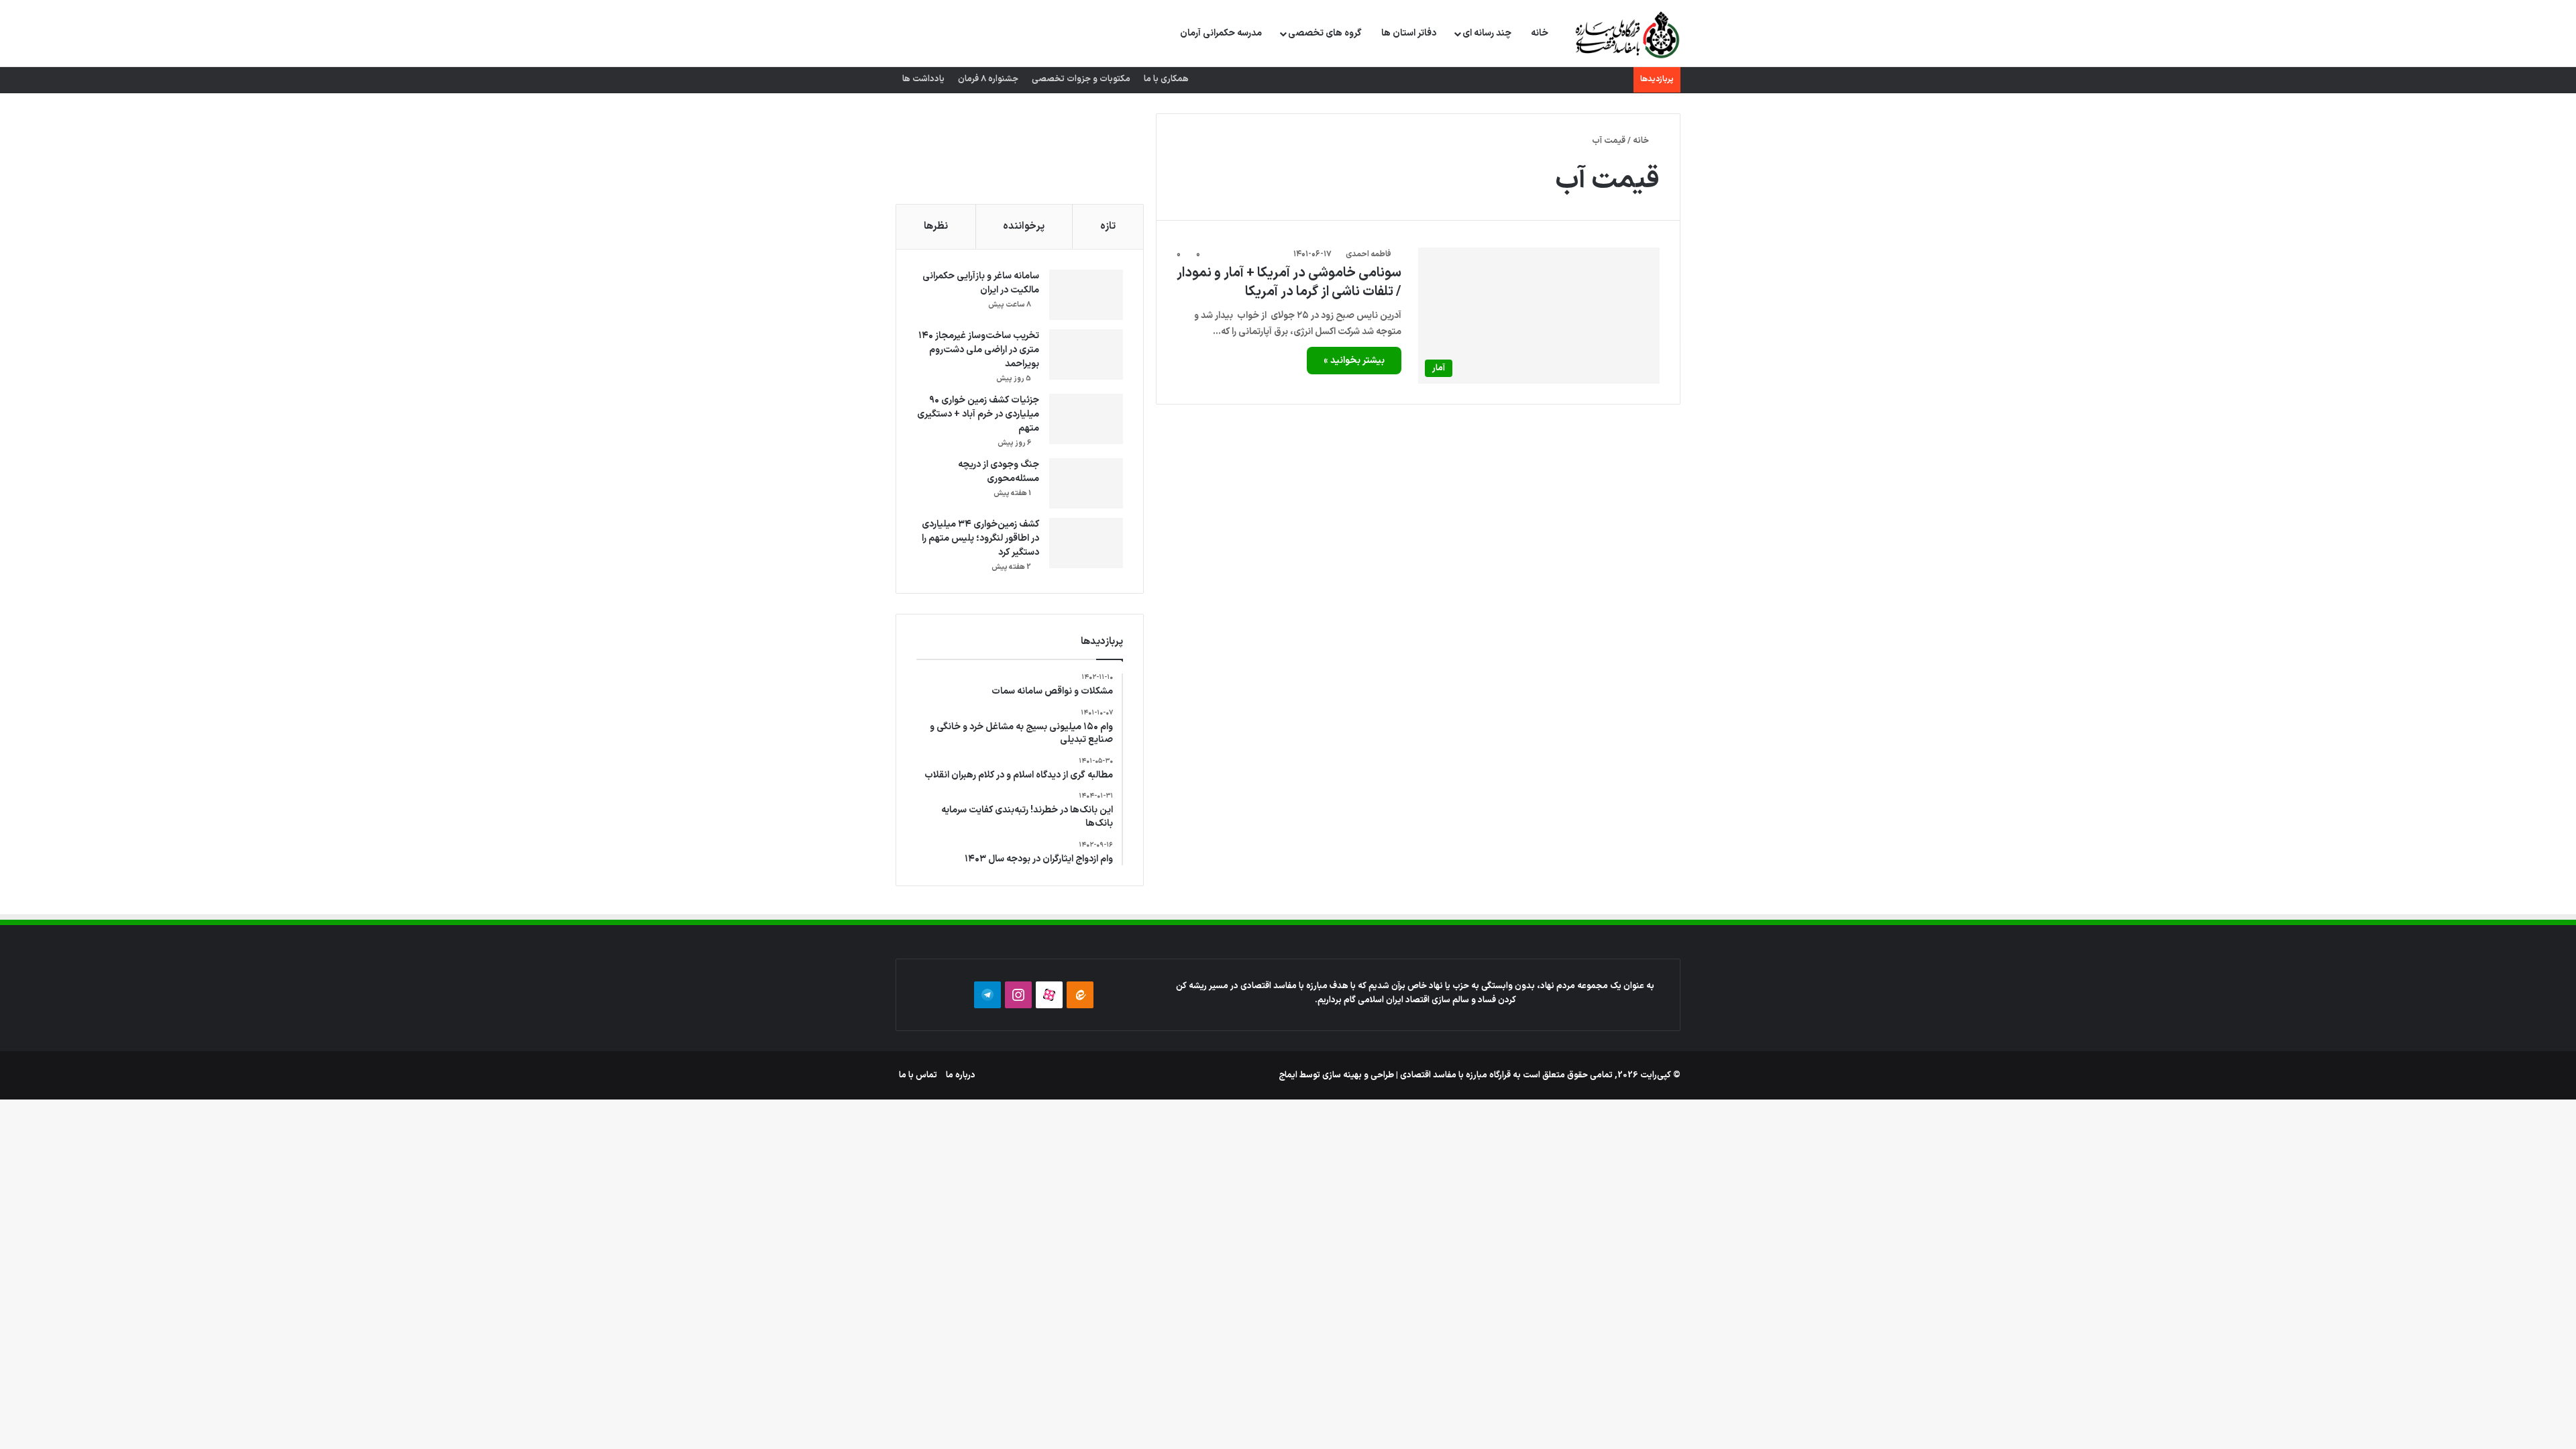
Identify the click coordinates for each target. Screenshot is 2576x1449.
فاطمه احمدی (1368, 254)
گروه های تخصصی (1325, 33)
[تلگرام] (987, 995)
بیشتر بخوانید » (1354, 361)
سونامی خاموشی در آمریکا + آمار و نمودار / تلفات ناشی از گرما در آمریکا (1289, 282)
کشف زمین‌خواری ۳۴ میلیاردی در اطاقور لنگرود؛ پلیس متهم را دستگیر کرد (980, 538)
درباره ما (961, 1075)
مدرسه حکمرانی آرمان (1221, 33)
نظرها (936, 226)
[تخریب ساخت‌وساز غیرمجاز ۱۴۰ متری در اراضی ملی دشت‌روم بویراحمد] (1086, 355)
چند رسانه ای (1487, 33)
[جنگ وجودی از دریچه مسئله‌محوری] (1086, 483)
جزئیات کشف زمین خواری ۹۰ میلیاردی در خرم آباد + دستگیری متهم (978, 414)
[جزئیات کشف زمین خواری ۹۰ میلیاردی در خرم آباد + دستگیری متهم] (1086, 419)
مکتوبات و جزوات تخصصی (1081, 79)
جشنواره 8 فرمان (988, 79)
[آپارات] (1049, 995)
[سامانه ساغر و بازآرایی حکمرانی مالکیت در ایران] (1086, 295)
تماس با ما (918, 1075)
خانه (1540, 33)
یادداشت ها (923, 79)
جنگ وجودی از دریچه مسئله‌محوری (999, 472)
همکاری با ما (1166, 79)
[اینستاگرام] (1018, 995)
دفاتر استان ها (1409, 33)
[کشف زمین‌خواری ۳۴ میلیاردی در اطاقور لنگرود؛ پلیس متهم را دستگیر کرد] (1086, 543)
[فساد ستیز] (1626, 34)
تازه (1108, 226)
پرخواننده (1024, 226)
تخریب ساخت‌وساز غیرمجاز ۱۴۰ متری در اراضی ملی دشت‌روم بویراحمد (979, 350)
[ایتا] (1080, 995)
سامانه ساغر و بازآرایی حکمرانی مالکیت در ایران (981, 283)
